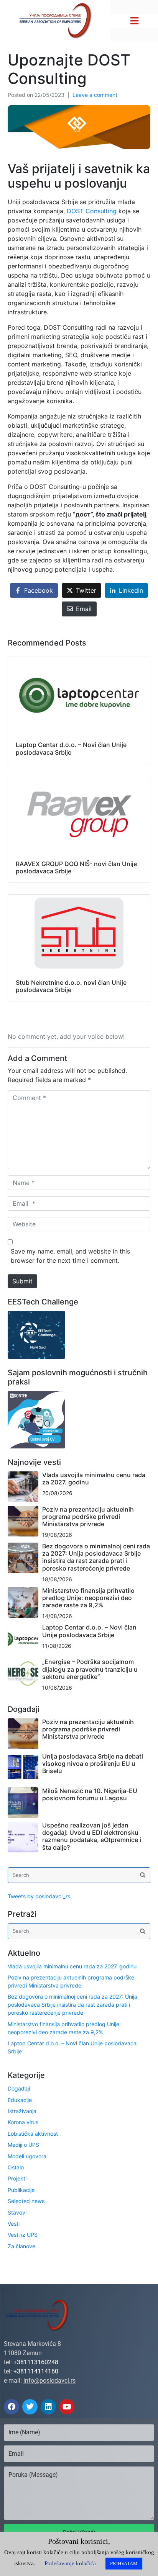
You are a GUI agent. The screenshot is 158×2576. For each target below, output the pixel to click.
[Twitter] (30, 2407)
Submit (22, 1281)
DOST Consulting (92, 211)
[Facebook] (12, 2407)
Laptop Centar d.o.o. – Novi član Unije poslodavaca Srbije (89, 1631)
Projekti (17, 2178)
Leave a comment (95, 95)
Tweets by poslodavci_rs (39, 1896)
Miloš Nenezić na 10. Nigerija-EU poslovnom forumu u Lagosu (90, 1794)
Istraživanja (22, 2111)
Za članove (21, 2246)
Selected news (26, 2201)
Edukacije (20, 2100)
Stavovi (17, 2212)
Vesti (14, 2224)
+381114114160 (36, 2371)
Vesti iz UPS (23, 2235)
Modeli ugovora (27, 2156)
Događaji (19, 2088)
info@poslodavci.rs (49, 2381)
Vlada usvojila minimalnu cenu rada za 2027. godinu (94, 1478)
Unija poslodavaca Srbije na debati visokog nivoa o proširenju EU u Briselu (93, 1764)
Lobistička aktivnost (33, 2134)
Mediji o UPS (23, 2145)
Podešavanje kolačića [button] (70, 2563)
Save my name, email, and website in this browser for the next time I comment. (70, 1256)
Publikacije (21, 2190)
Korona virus (23, 2122)
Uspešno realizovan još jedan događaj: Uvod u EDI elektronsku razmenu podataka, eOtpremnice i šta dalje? (92, 1836)
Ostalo (16, 2167)
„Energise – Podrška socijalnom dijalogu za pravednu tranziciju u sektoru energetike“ (90, 1669)
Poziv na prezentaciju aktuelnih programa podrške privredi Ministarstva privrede (88, 1517)
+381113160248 (36, 2362)
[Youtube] (67, 2407)
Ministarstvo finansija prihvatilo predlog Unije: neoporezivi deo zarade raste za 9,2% (88, 1598)
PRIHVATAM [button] (124, 2564)
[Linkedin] (48, 2407)
